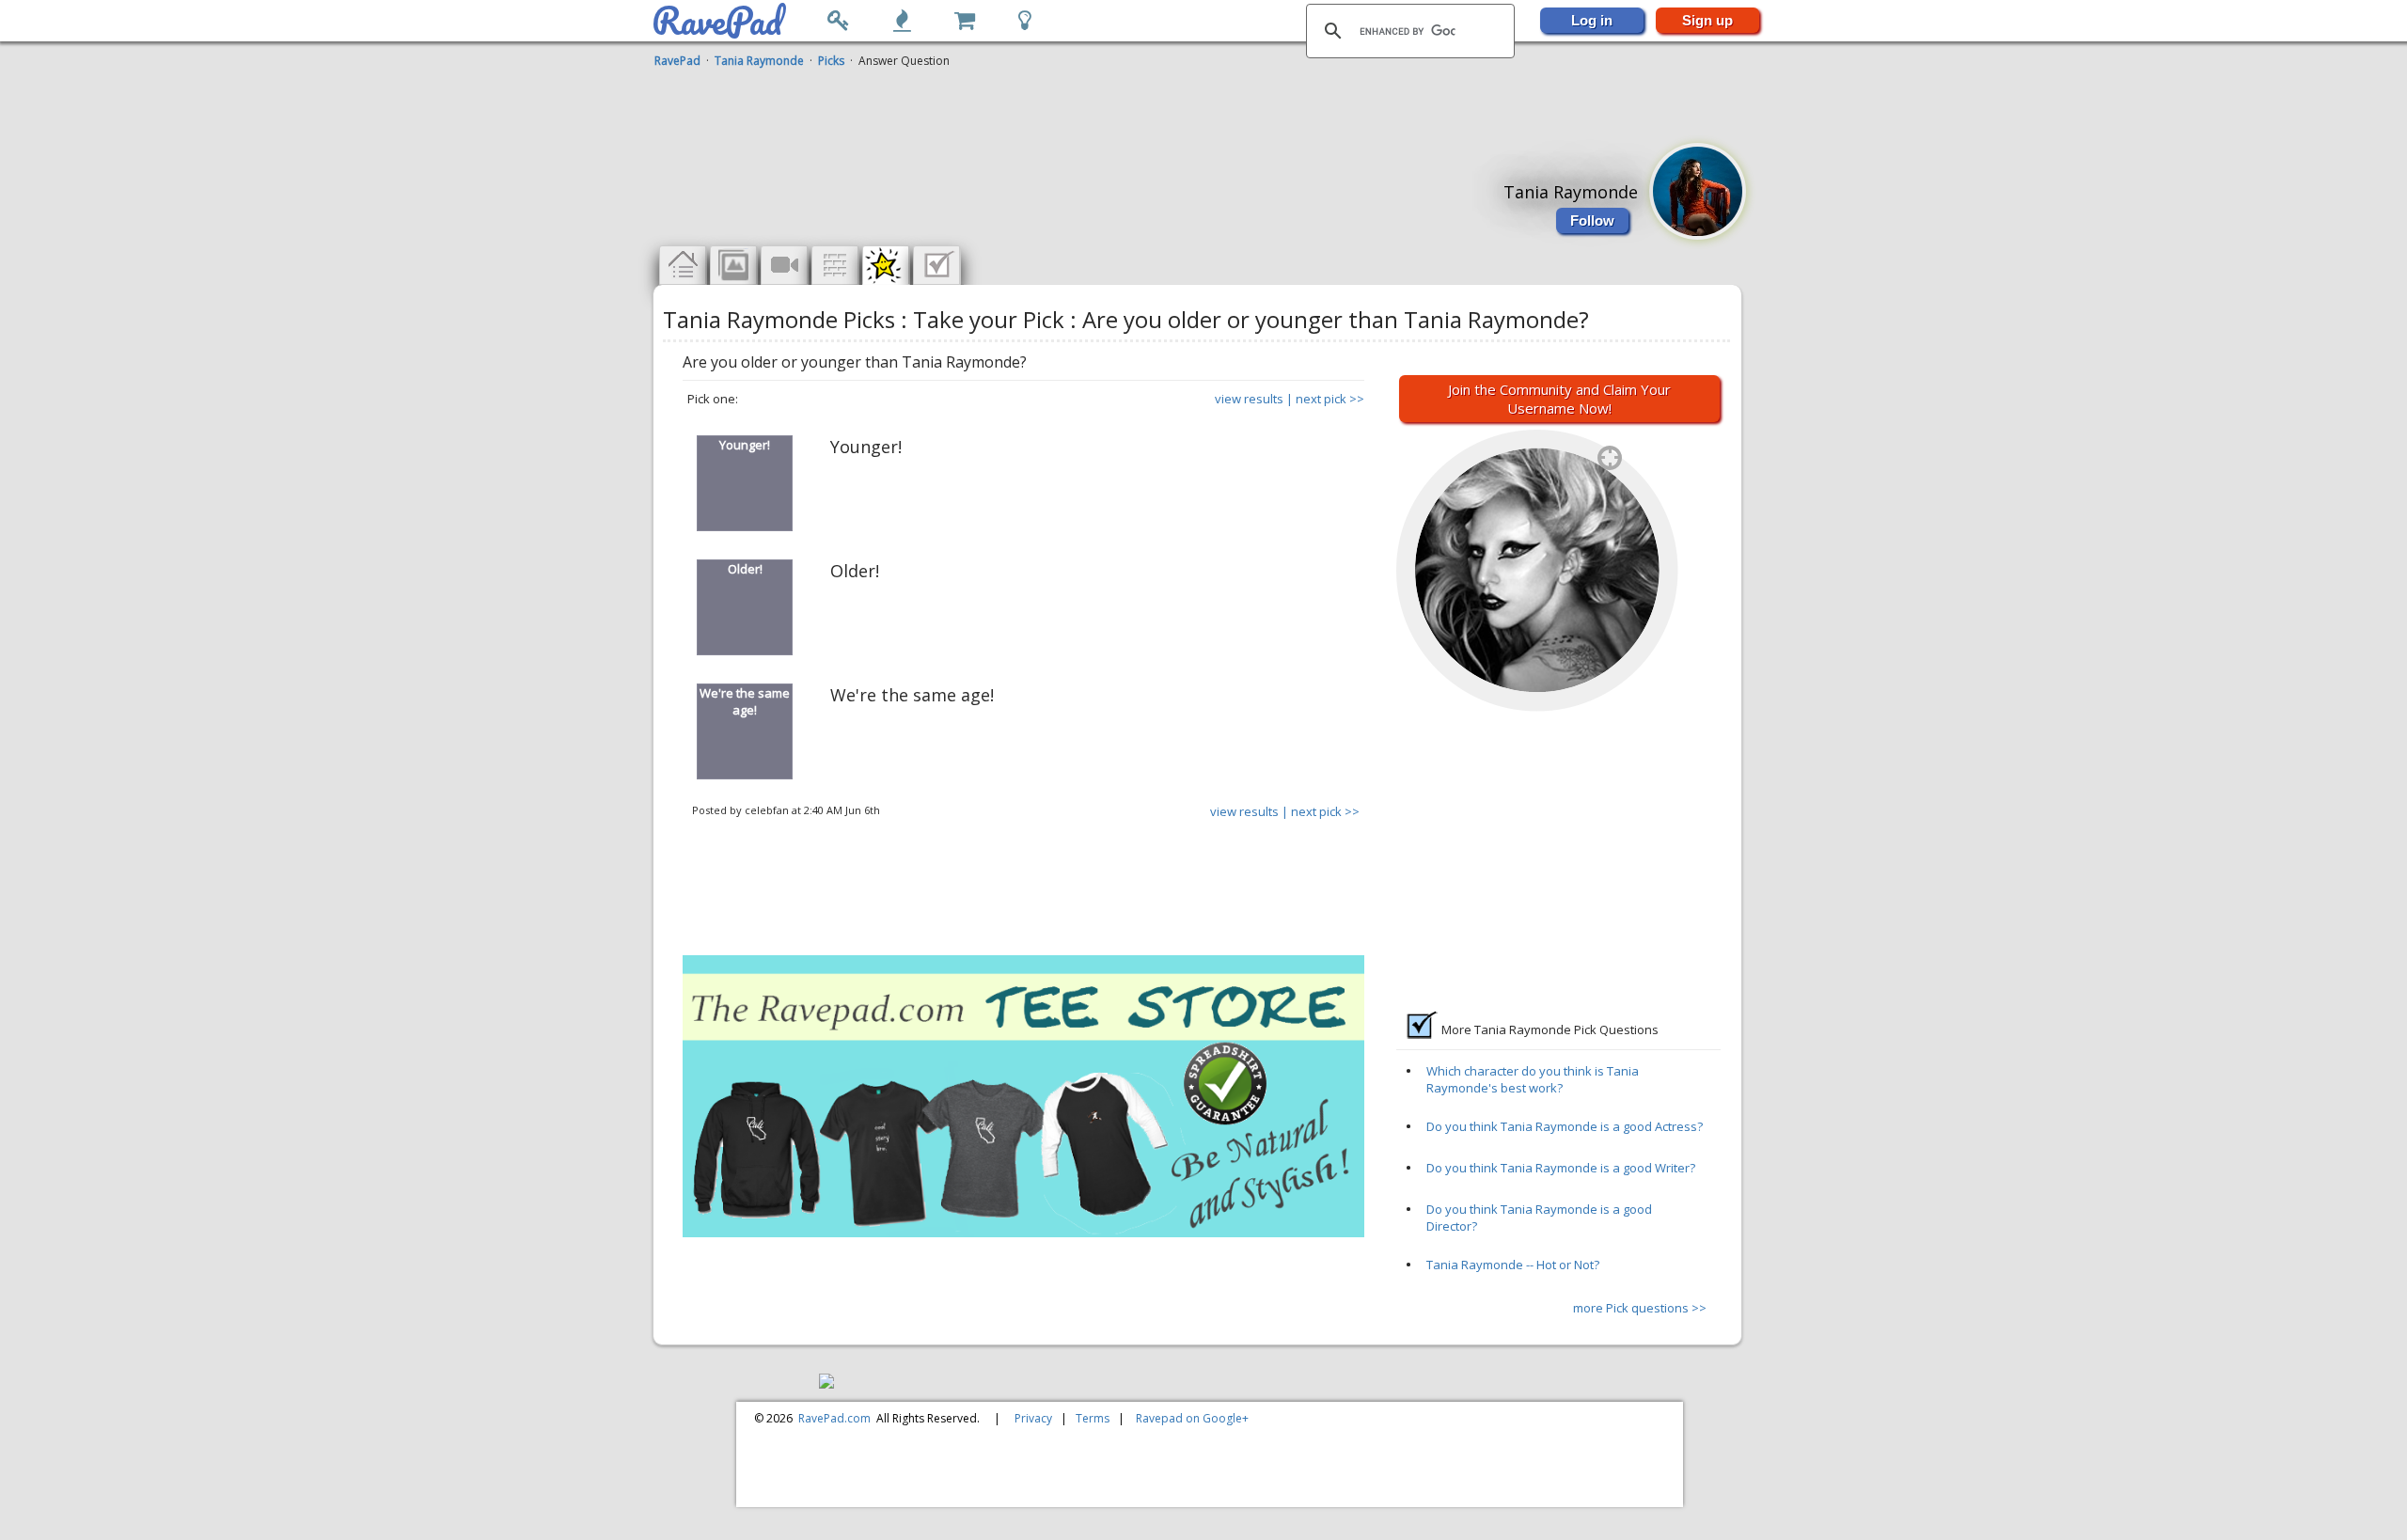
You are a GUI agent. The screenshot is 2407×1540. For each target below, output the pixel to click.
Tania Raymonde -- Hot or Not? (1513, 1265)
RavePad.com (834, 1418)
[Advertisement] (1199, 116)
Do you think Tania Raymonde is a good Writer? (1561, 1168)
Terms (1093, 1418)
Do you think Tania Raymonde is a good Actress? (1565, 1126)
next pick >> (1330, 399)
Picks (831, 61)
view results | (1254, 399)
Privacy (1033, 1418)
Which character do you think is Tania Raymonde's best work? (1533, 1079)
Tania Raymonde (759, 61)
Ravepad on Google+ (1192, 1418)
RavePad (677, 61)
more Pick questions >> (1640, 1308)
